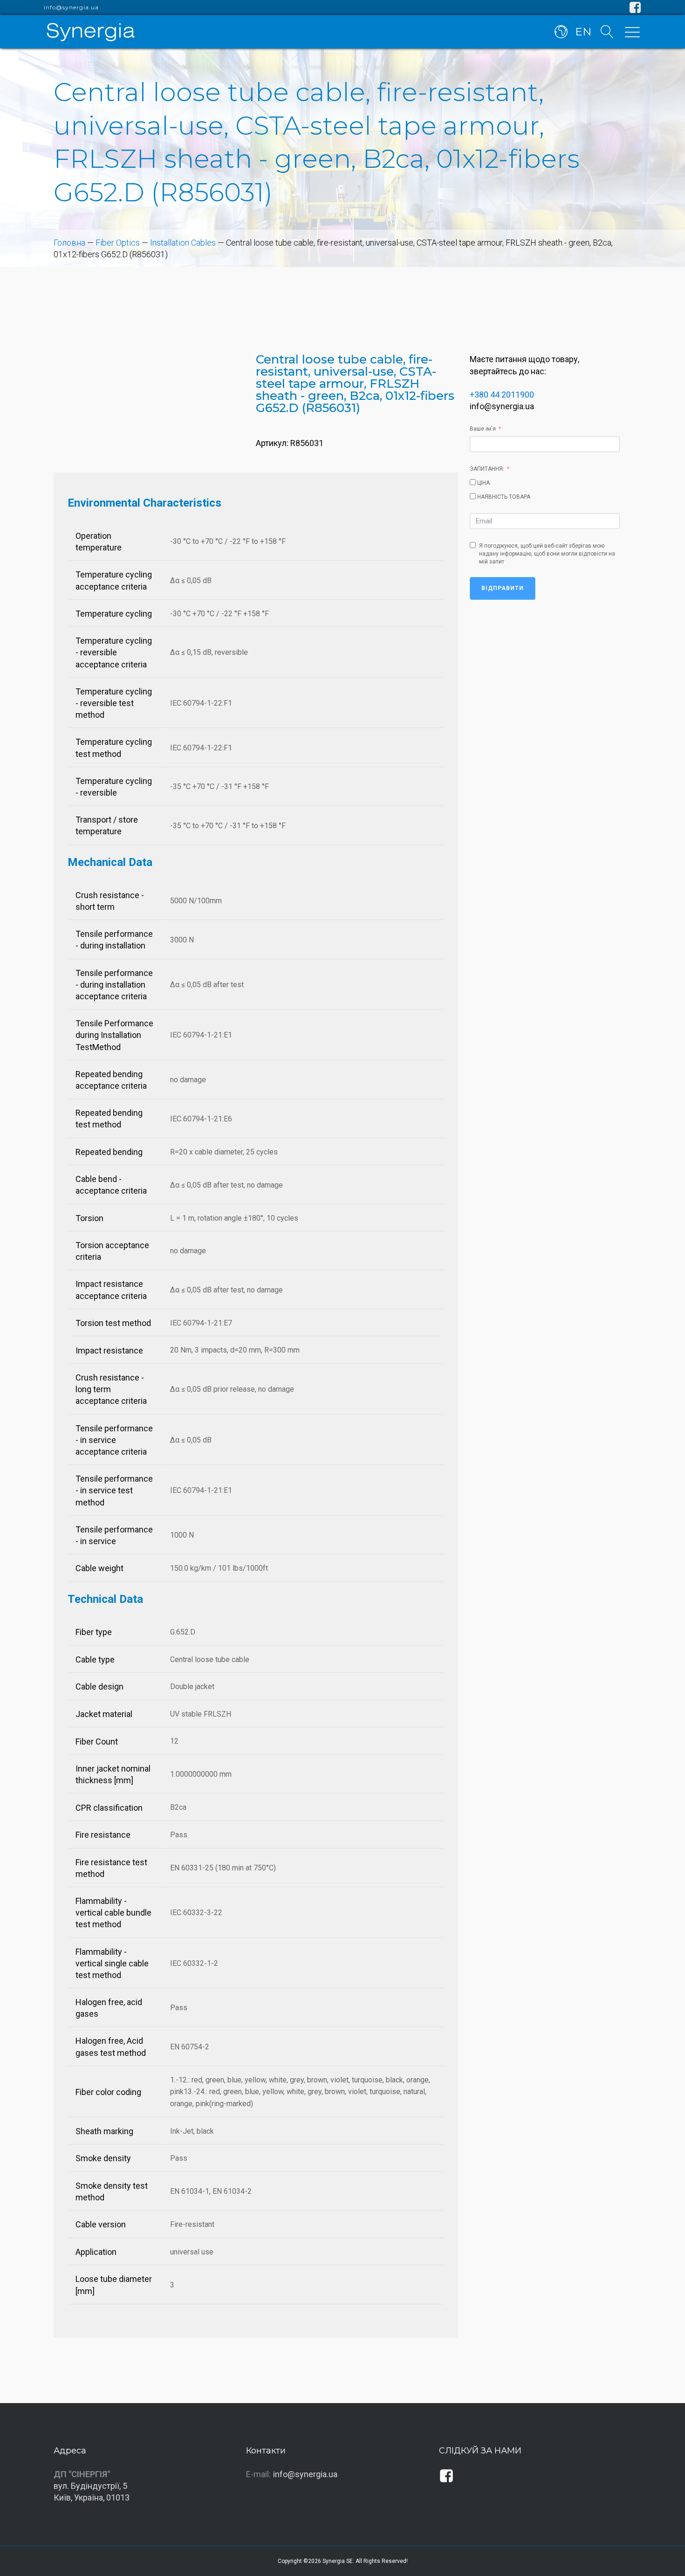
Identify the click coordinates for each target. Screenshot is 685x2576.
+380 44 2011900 (502, 395)
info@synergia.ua (71, 7)
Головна (69, 243)
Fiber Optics (118, 243)
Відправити (503, 588)
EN (583, 32)
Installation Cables (183, 243)
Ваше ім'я (483, 429)
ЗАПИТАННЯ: (487, 469)
